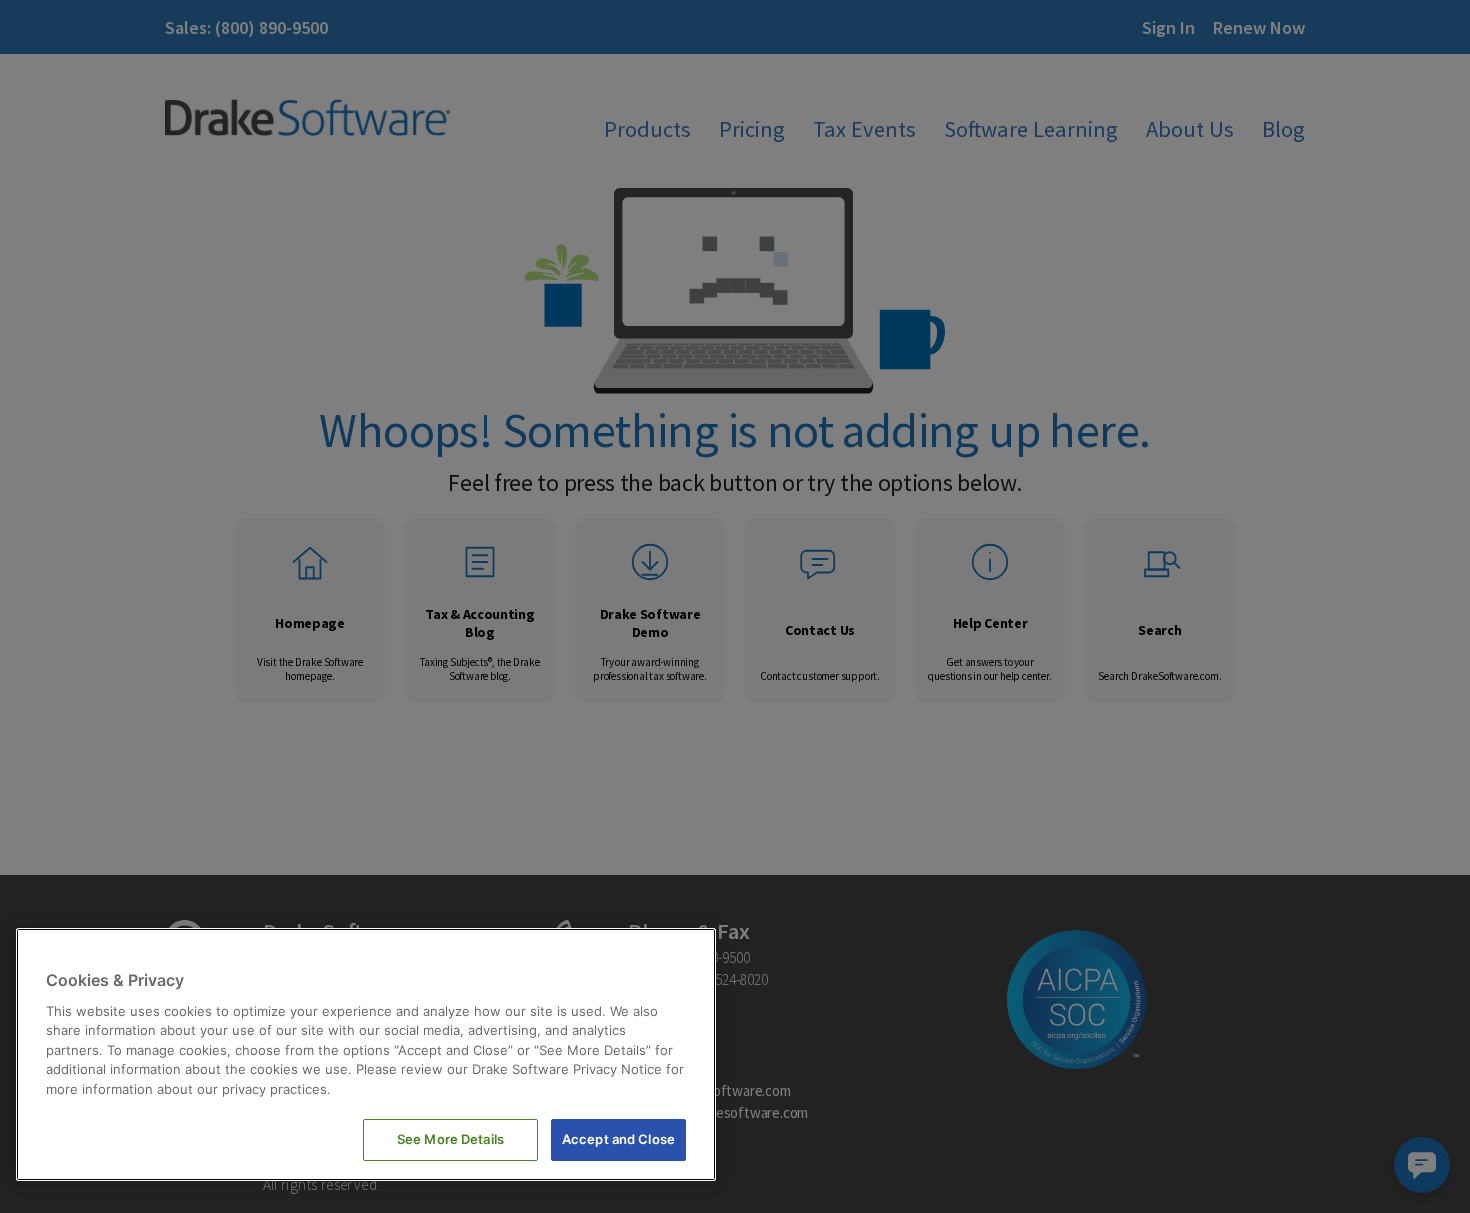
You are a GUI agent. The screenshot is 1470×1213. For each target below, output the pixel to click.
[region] (366, 1054)
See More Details (450, 1139)
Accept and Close (618, 1139)
